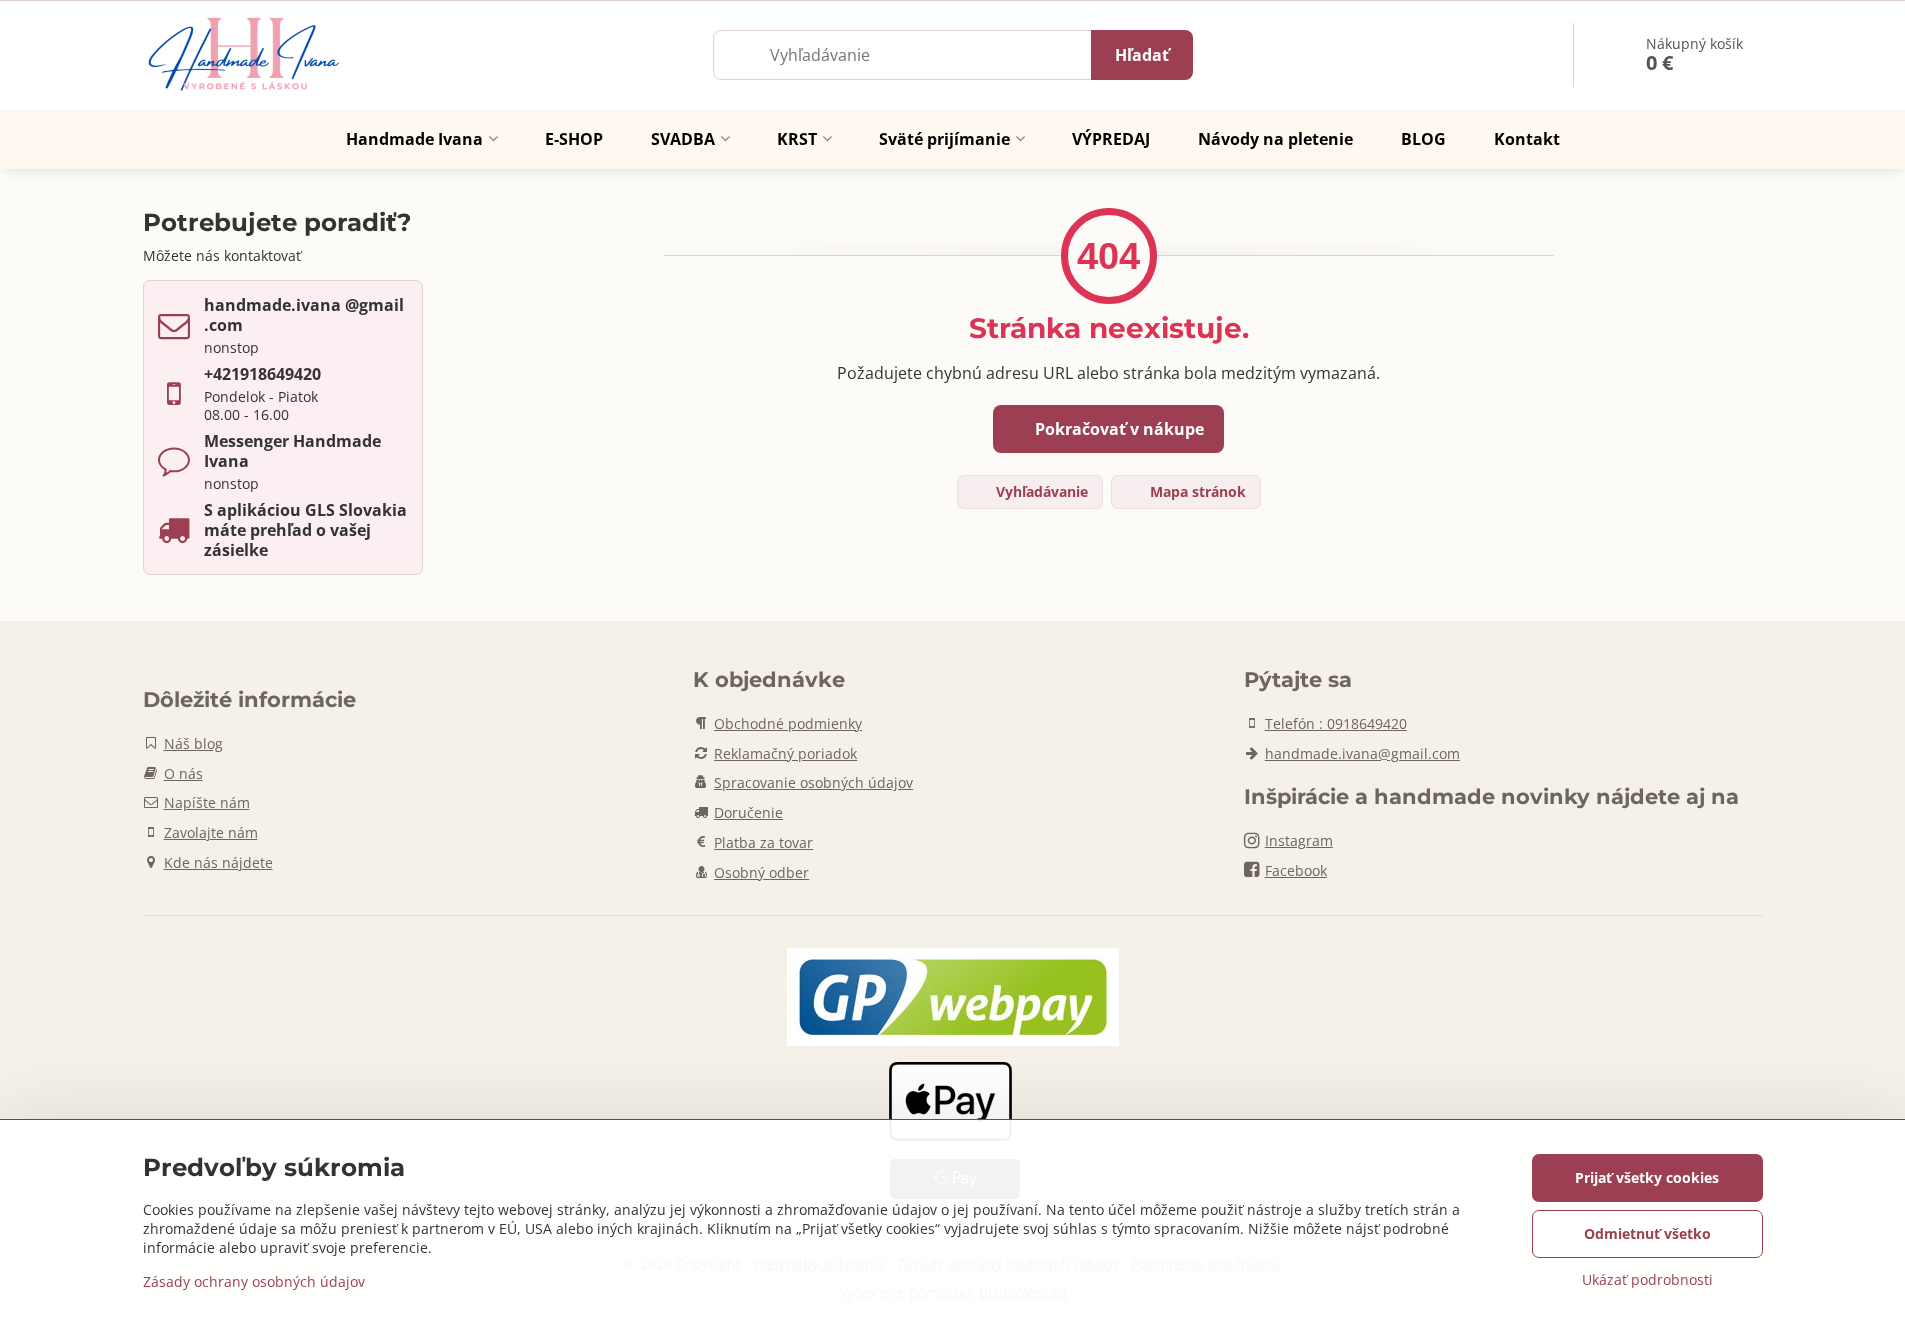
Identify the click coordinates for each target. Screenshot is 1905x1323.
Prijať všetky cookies (1647, 1177)
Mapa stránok (1196, 491)
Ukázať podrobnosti (1647, 1279)
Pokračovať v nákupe (1117, 429)
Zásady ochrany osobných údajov (254, 1281)
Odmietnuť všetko (1647, 1233)
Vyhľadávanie (1040, 491)
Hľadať (1142, 55)
